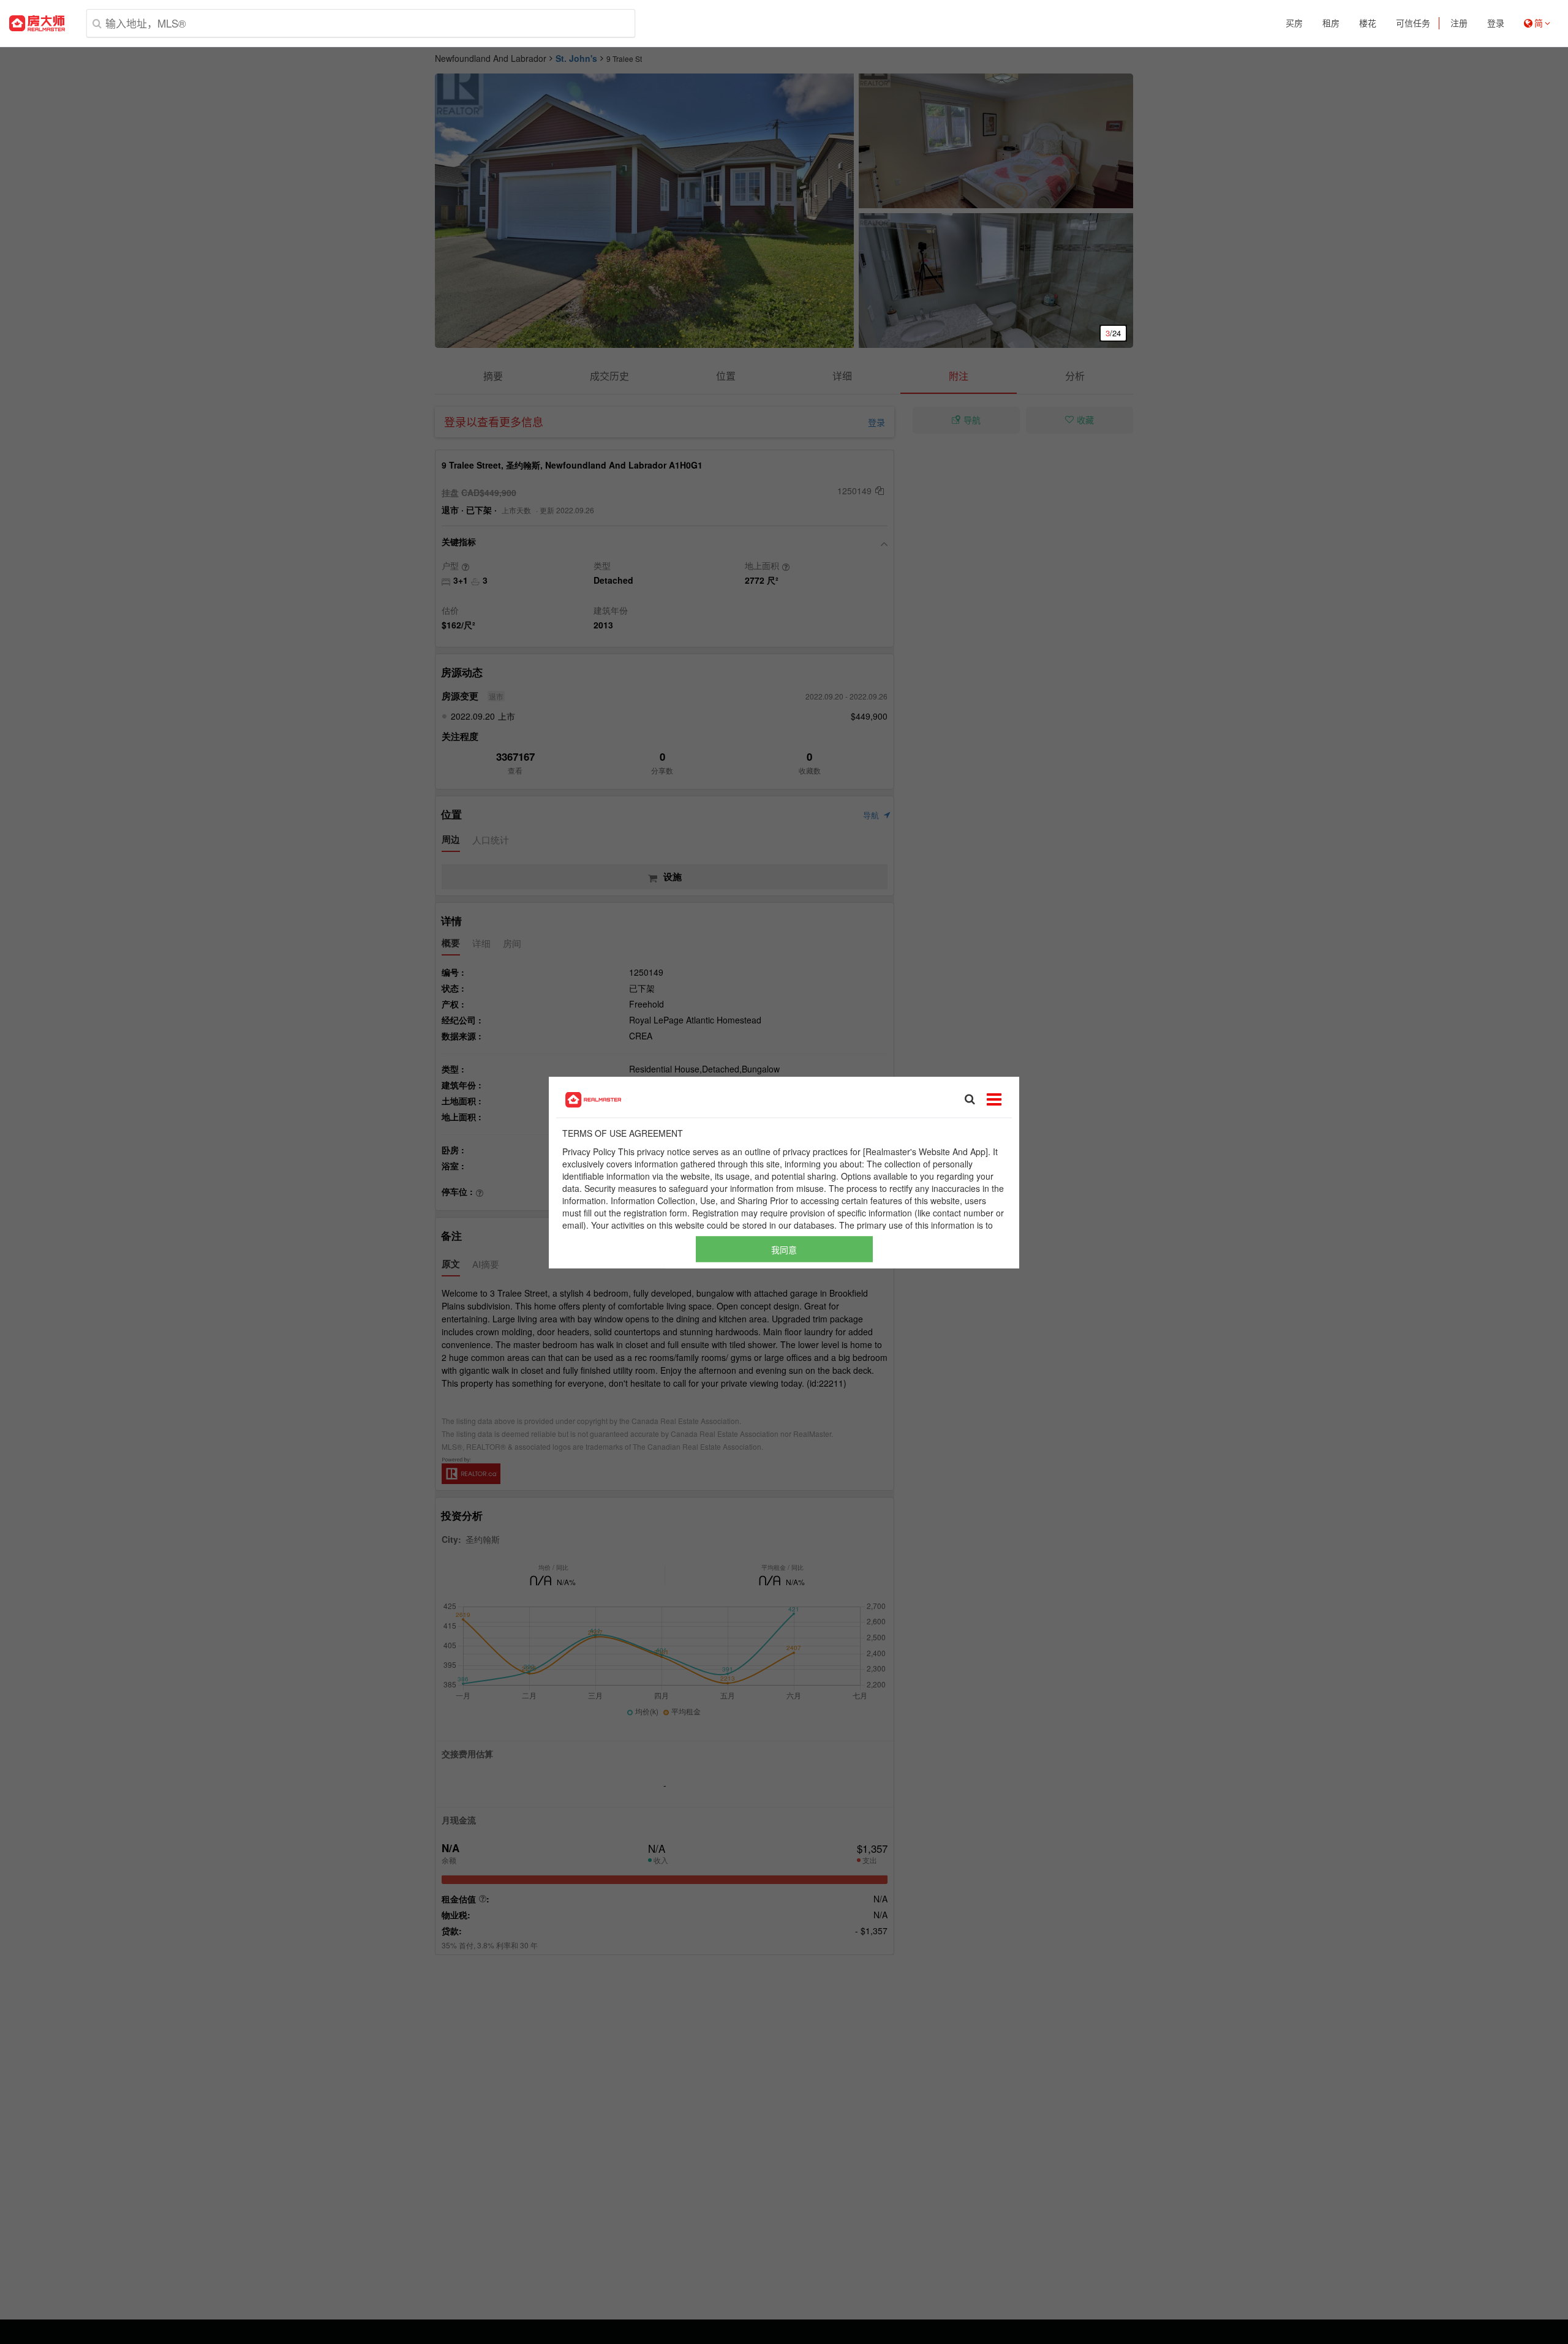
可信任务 (1413, 23)
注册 (1459, 23)
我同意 (784, 1249)
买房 (1294, 23)
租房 (1331, 23)
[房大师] (37, 23)
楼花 (1368, 23)
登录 (1496, 23)
